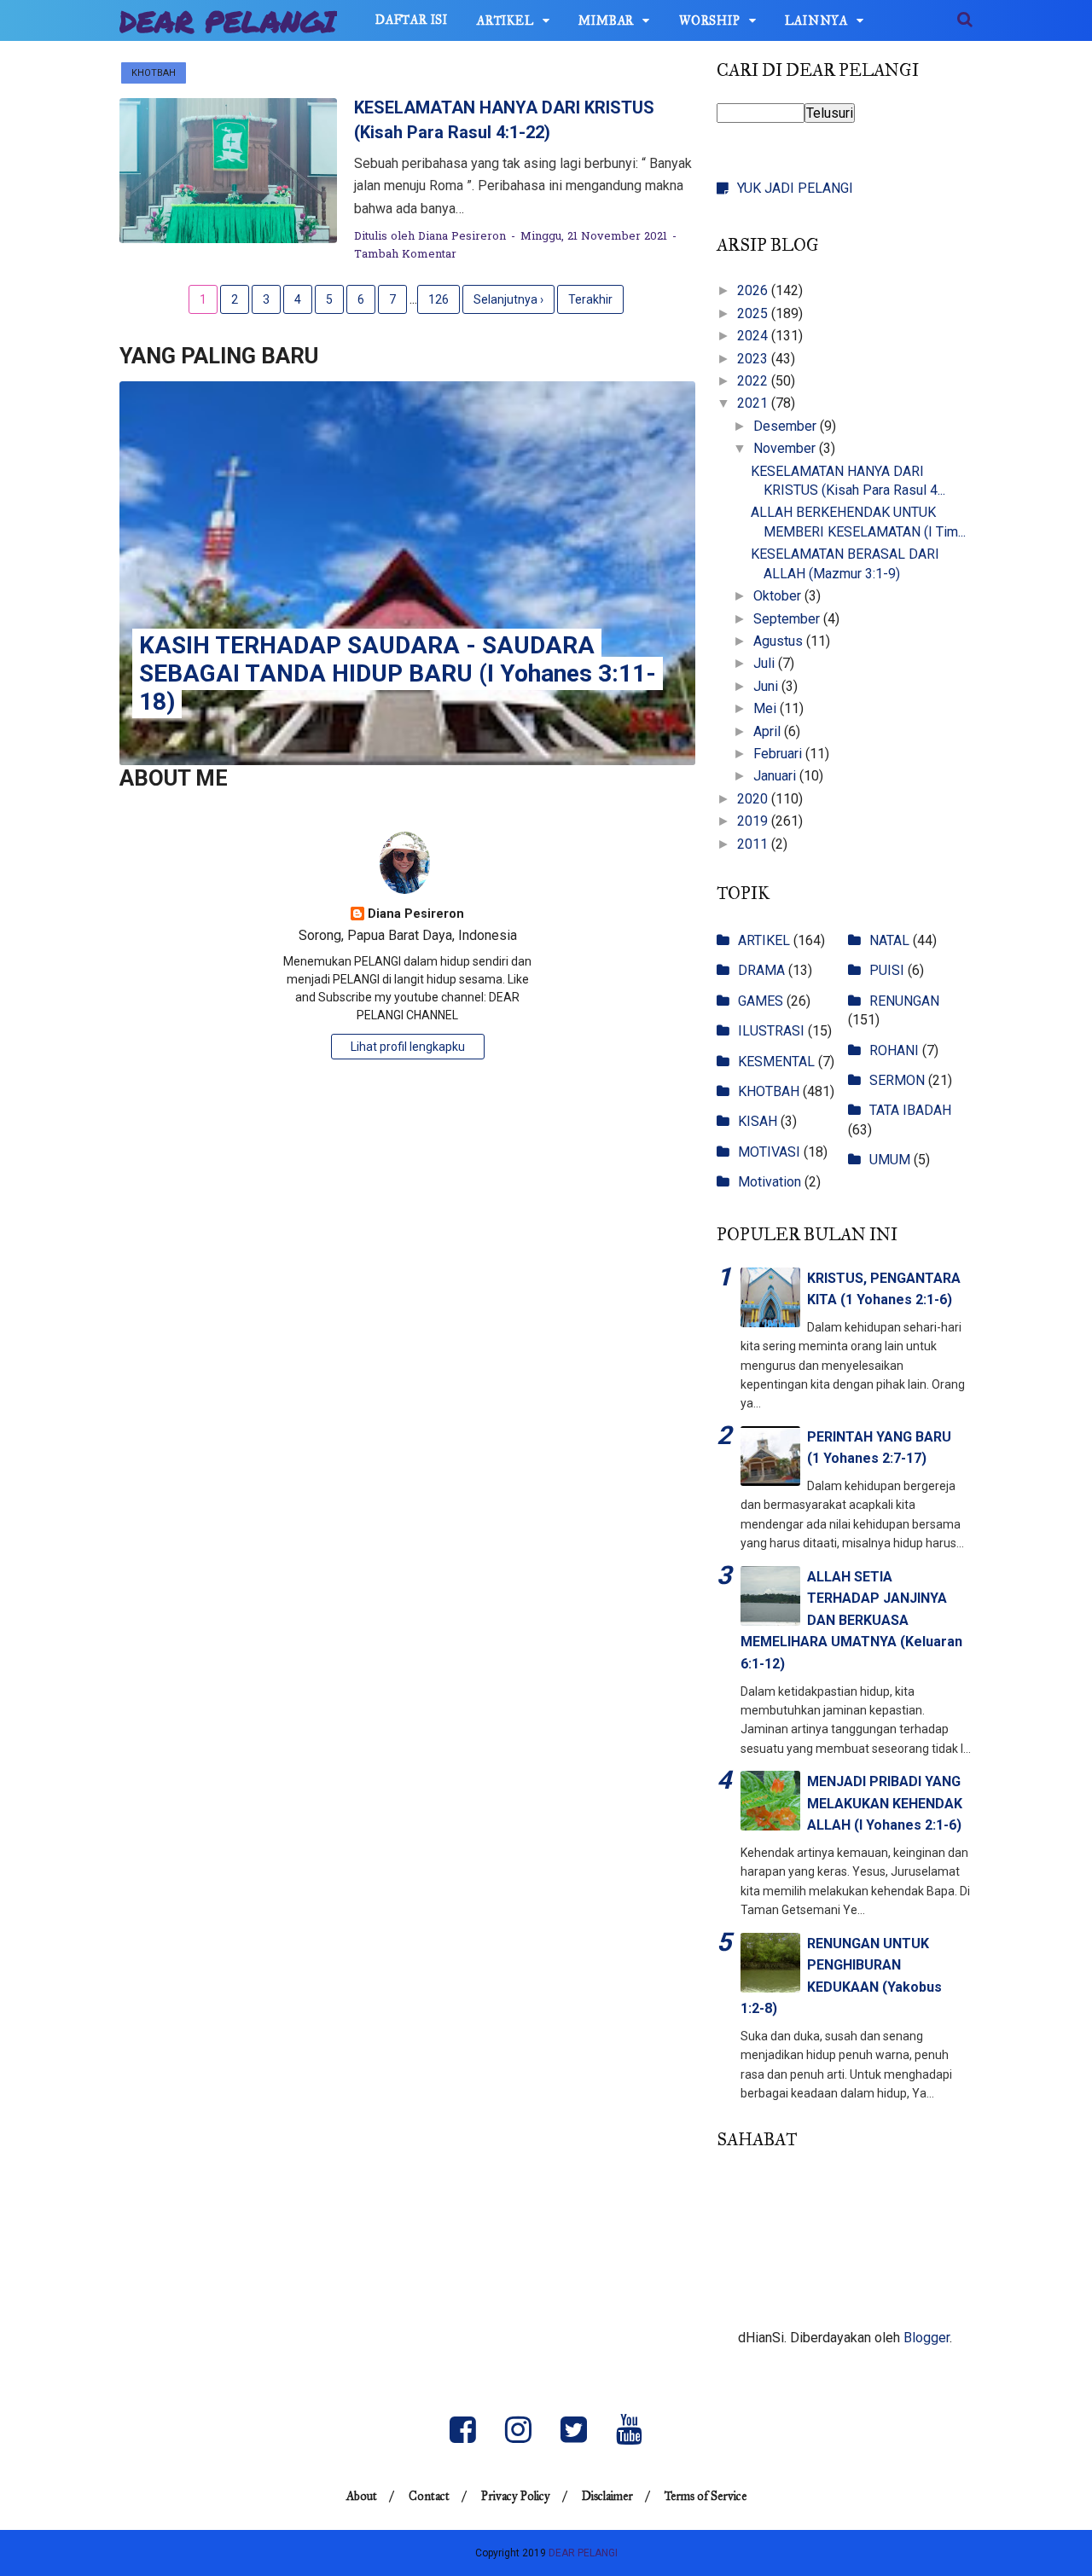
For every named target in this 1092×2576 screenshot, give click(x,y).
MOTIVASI (769, 1152)
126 (439, 299)
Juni (767, 686)
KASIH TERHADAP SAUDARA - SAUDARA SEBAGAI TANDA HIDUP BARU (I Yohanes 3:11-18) (398, 673)
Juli (766, 663)
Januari (776, 776)
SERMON (897, 1080)
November (786, 448)
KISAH (758, 1121)
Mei (767, 708)
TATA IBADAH (910, 1110)
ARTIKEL (505, 21)
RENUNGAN (904, 1001)
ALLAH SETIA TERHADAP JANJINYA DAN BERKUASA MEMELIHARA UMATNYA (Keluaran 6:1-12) (851, 1620)
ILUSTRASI (771, 1031)
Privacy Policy (516, 2496)
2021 (754, 403)
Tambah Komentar (405, 255)
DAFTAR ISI (412, 20)
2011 (754, 844)
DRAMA (761, 970)
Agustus (780, 641)
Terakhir (590, 299)
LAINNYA (816, 21)
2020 (754, 799)
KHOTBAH (154, 73)
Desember (787, 426)
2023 (754, 359)
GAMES (761, 1001)
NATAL (889, 940)
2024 (754, 336)
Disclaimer (607, 2496)
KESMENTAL (776, 1062)
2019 (754, 821)
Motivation (770, 1182)
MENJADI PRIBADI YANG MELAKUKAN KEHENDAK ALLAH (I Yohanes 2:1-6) (885, 1803)
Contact (429, 2496)
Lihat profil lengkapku (408, 1047)
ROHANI (894, 1050)
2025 (754, 313)
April (769, 731)
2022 (754, 381)
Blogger (926, 2338)
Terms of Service (706, 2496)
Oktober (779, 596)
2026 (754, 290)
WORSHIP (710, 21)
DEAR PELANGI (228, 21)
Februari (779, 754)
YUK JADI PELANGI (795, 188)
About (362, 2496)
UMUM (890, 1160)
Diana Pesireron (416, 914)
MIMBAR (606, 21)
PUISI (887, 970)
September (788, 619)
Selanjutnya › (508, 299)
